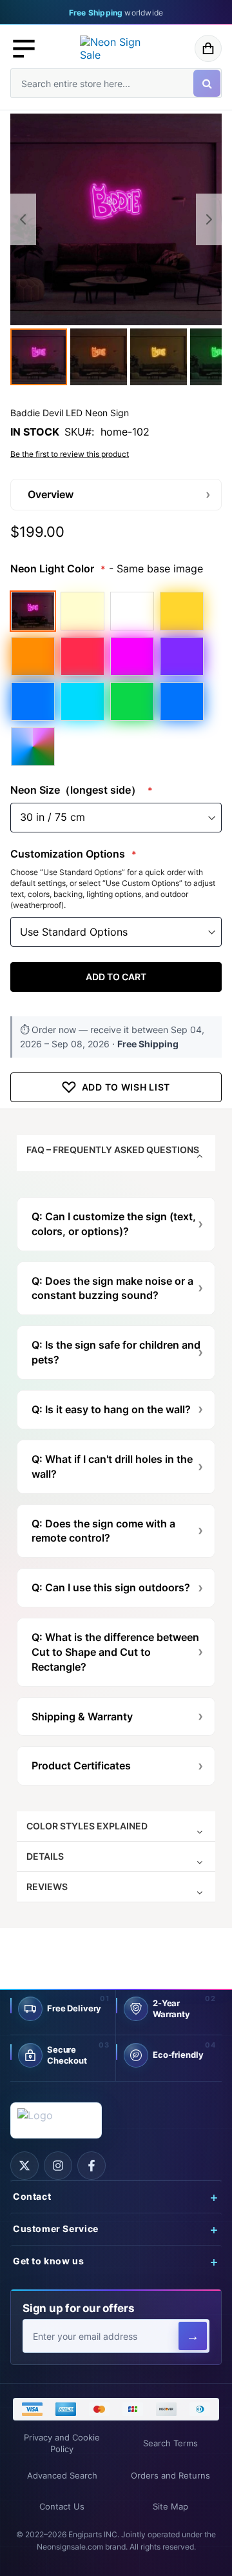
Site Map (170, 2507)
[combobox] (116, 83)
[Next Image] (209, 219)
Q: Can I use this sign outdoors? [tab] (111, 1587)
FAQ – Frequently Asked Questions (113, 1150)
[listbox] (116, 678)
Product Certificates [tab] (81, 1766)
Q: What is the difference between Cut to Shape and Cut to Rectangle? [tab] (115, 1652)
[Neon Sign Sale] (116, 48)
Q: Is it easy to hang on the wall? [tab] (111, 1409)
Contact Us (62, 2507)
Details (45, 1856)
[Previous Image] (23, 219)
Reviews (47, 1887)
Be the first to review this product (70, 454)
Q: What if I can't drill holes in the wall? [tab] (112, 1466)
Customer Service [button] (56, 2229)
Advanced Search (62, 2476)
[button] (24, 48)
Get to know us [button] (49, 2261)
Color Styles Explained (87, 1826)
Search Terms (170, 2443)
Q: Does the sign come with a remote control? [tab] (103, 1531)
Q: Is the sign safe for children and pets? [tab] (116, 1352)
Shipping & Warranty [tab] (82, 1716)
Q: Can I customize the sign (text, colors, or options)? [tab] (114, 1224)
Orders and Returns (170, 2476)
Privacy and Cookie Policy (62, 2443)
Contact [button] (32, 2197)
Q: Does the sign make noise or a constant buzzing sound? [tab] (112, 1288)
